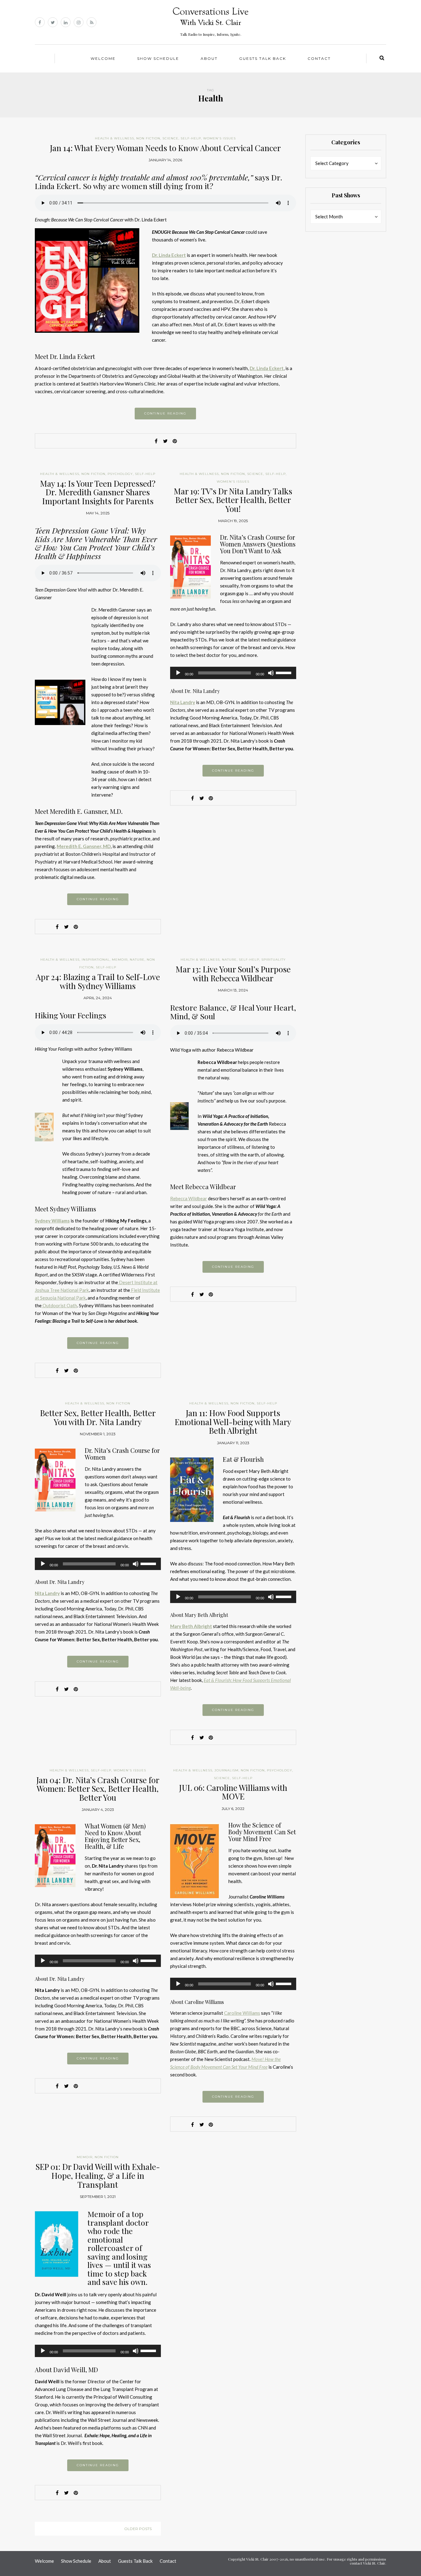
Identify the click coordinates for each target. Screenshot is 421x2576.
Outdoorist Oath (59, 1305)
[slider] (284, 672)
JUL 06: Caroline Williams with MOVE (233, 1792)
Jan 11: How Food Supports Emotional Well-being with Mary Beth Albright (233, 1422)
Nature (137, 960)
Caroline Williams (242, 2013)
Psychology (120, 474)
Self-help (191, 138)
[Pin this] (175, 441)
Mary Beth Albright (191, 1626)
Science (170, 138)
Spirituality (274, 960)
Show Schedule (158, 58)
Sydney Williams (52, 1221)
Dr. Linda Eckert (169, 255)
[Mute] (271, 673)
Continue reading (165, 413)
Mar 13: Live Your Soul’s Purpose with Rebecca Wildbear (233, 974)
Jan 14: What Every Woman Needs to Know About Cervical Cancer (165, 148)
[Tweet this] (166, 441)
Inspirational (96, 960)
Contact (319, 58)
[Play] (178, 673)
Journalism (227, 1770)
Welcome (103, 58)
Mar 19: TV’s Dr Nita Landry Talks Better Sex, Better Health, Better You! (233, 500)
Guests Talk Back (263, 58)
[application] (233, 673)
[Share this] (156, 441)
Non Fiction (148, 138)
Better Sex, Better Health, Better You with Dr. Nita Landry (98, 1417)
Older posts (138, 2529)
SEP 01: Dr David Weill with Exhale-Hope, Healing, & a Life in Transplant (98, 2175)
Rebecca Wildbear (189, 1198)
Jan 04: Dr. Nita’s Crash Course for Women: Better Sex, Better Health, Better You (98, 1789)
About (209, 58)
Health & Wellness (114, 138)
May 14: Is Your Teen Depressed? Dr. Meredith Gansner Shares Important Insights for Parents (98, 492)
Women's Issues (219, 138)
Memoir (120, 960)
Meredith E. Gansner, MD (84, 846)
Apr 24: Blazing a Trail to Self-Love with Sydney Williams (98, 981)
